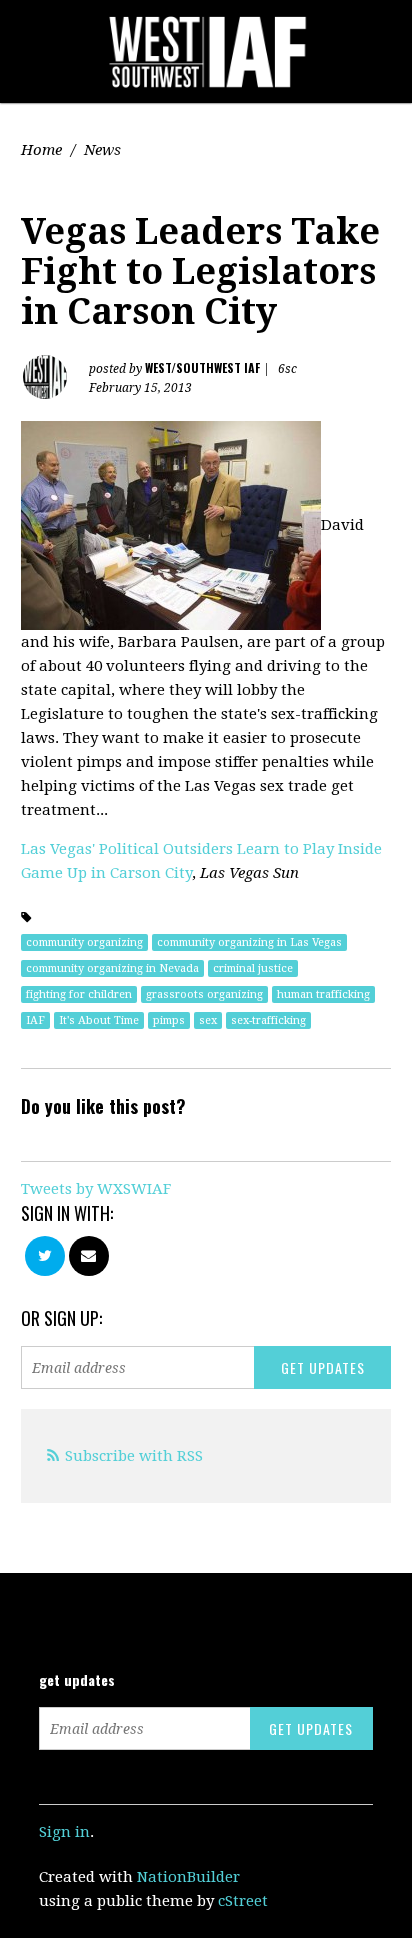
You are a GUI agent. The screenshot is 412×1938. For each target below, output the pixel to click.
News (102, 150)
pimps (169, 1020)
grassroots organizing (204, 994)
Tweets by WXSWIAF (96, 1189)
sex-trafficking (268, 1020)
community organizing (84, 942)
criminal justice (253, 968)
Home (41, 150)
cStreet (243, 1901)
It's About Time (99, 1020)
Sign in (64, 1832)
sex (208, 1020)
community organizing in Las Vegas (249, 942)
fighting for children (79, 994)
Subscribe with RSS (134, 1456)
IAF (35, 1020)
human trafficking (323, 994)
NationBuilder (188, 1877)
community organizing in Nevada (112, 968)
